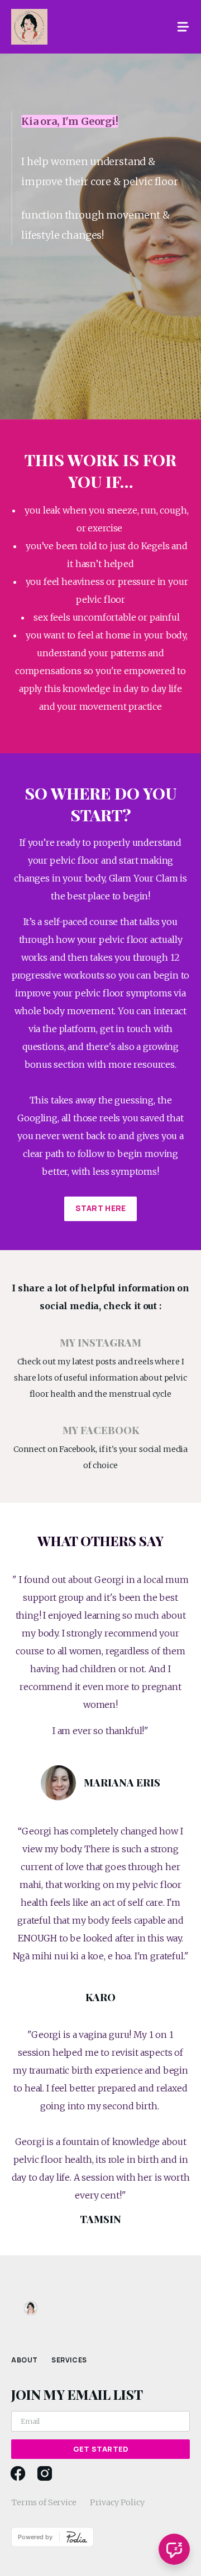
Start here (101, 1208)
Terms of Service (44, 2502)
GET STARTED (101, 2449)
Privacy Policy (117, 2502)
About (25, 2360)
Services (69, 2360)
